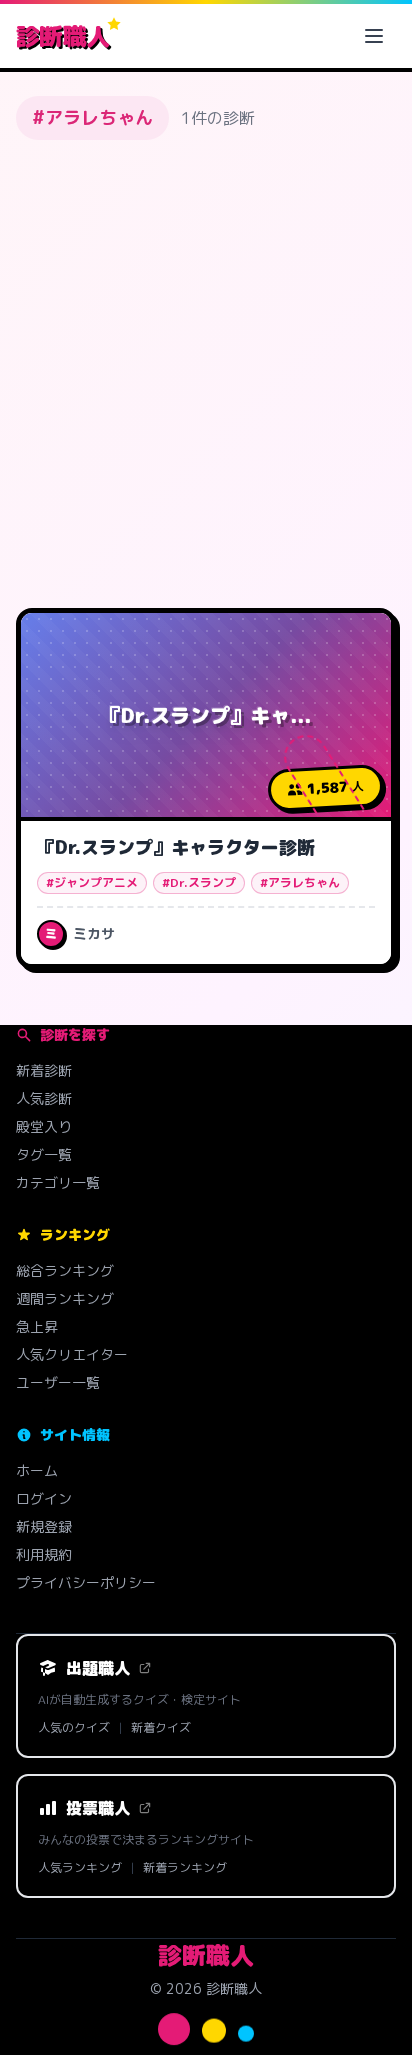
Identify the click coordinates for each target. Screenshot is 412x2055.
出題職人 (98, 1668)
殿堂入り (44, 1126)
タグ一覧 (44, 1154)
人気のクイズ (74, 1728)
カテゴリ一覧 (58, 1182)
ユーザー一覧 (58, 1382)
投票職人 (98, 1808)
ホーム (37, 1470)
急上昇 (37, 1326)
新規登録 (44, 1526)
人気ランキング (80, 1868)
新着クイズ (161, 1728)
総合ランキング (65, 1270)
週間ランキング (65, 1298)
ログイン (44, 1498)
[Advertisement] (206, 370)
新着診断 (44, 1070)
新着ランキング (185, 1868)
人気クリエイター (72, 1354)
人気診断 (44, 1098)
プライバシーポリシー (86, 1582)
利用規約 (44, 1554)
